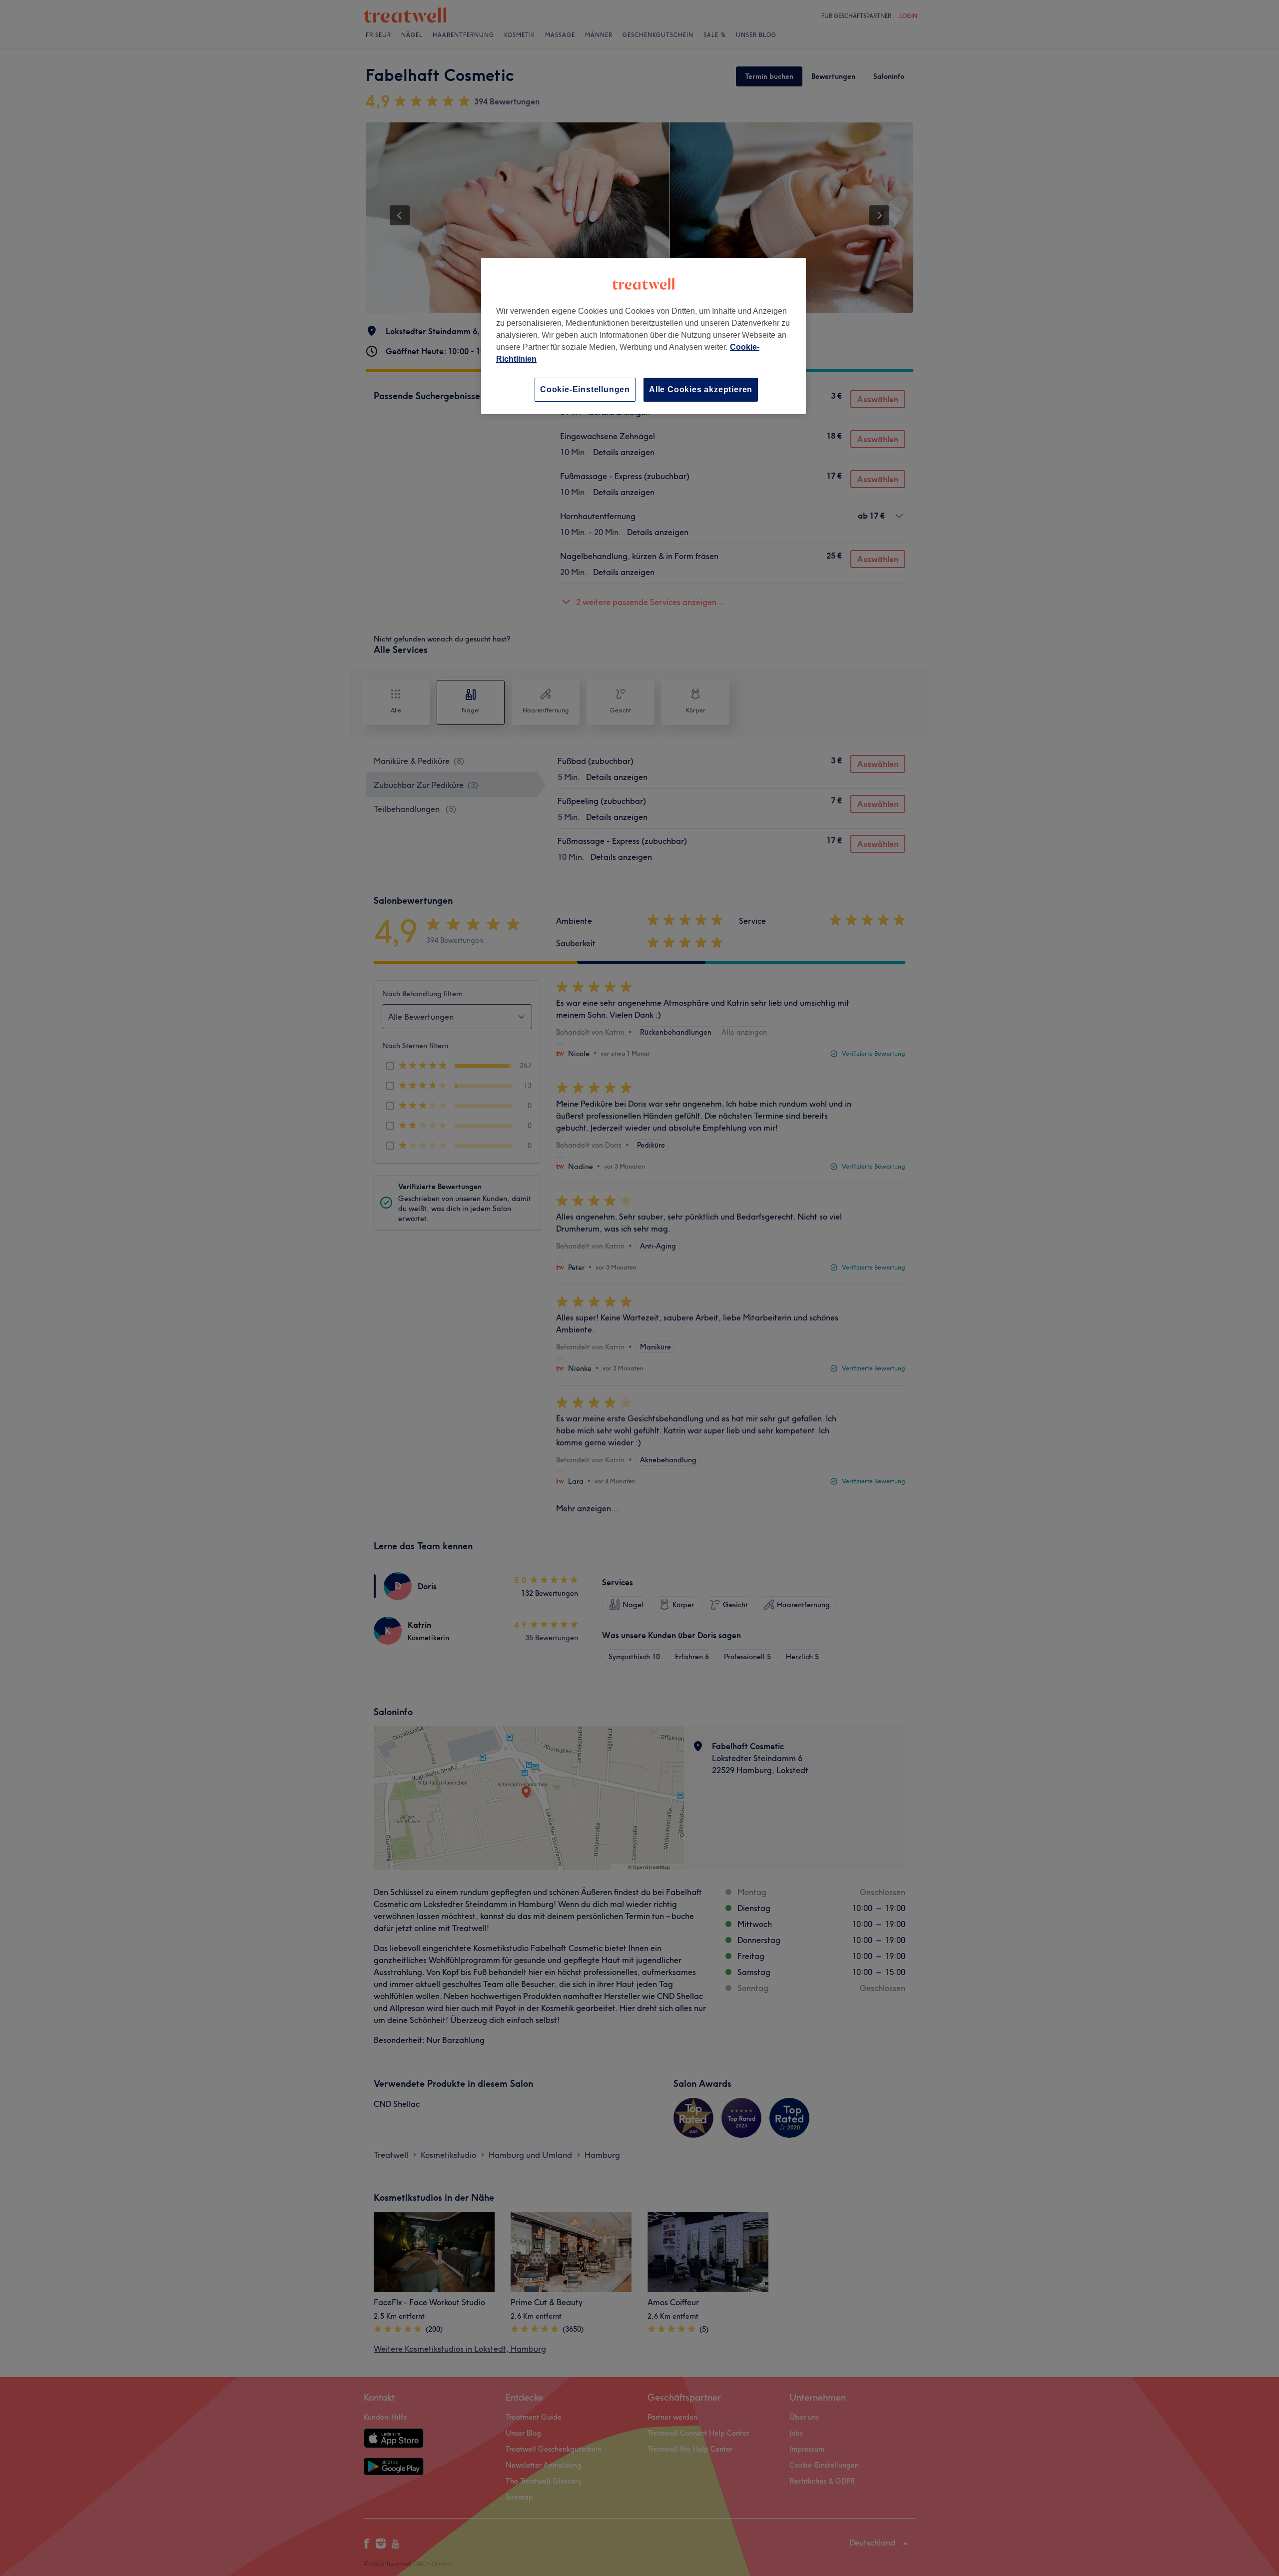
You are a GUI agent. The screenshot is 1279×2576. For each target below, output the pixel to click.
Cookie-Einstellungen (585, 389)
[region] (643, 336)
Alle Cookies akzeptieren (701, 389)
